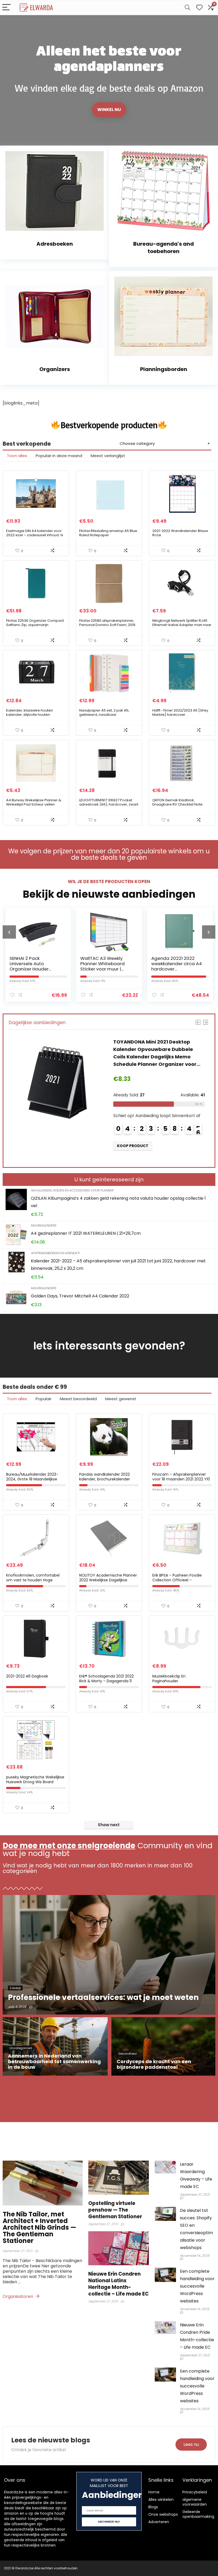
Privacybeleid (195, 2492)
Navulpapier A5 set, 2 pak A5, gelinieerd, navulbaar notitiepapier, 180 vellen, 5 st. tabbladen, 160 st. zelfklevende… (107, 717)
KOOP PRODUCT (129, 1146)
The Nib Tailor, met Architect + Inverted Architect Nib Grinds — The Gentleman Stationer (39, 2227)
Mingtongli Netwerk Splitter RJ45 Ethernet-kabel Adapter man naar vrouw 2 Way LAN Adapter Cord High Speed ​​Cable (182, 627)
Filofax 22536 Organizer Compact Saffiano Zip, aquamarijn (35, 623)
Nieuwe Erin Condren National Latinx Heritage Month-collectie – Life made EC (118, 2284)
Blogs (153, 2507)
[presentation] (9, 932)
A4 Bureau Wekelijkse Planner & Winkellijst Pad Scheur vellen (34, 802)
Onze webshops (163, 2514)
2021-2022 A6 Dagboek (27, 1676)
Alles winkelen (161, 2500)
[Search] (187, 8)
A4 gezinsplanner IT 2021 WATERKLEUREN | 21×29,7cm (86, 1233)
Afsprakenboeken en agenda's (55, 1253)
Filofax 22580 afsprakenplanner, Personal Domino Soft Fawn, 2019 (107, 623)
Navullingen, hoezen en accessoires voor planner (72, 1190)
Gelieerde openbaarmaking (198, 2514)
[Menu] (6, 8)
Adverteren (159, 2522)
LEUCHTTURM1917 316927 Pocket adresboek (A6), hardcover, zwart (109, 802)
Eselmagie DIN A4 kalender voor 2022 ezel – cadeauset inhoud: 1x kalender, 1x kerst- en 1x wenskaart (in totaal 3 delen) (36, 537)
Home (154, 2492)
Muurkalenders (43, 1225)
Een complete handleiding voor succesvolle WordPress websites (197, 2286)
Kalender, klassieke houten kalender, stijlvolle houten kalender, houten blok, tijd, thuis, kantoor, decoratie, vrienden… (33, 717)
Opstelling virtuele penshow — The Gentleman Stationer (115, 2210)
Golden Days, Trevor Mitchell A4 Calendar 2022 (80, 1296)
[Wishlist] (199, 8)
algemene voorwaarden (195, 2502)
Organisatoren (18, 2296)
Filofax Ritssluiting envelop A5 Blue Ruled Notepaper (108, 533)
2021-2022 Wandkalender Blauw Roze (180, 533)
